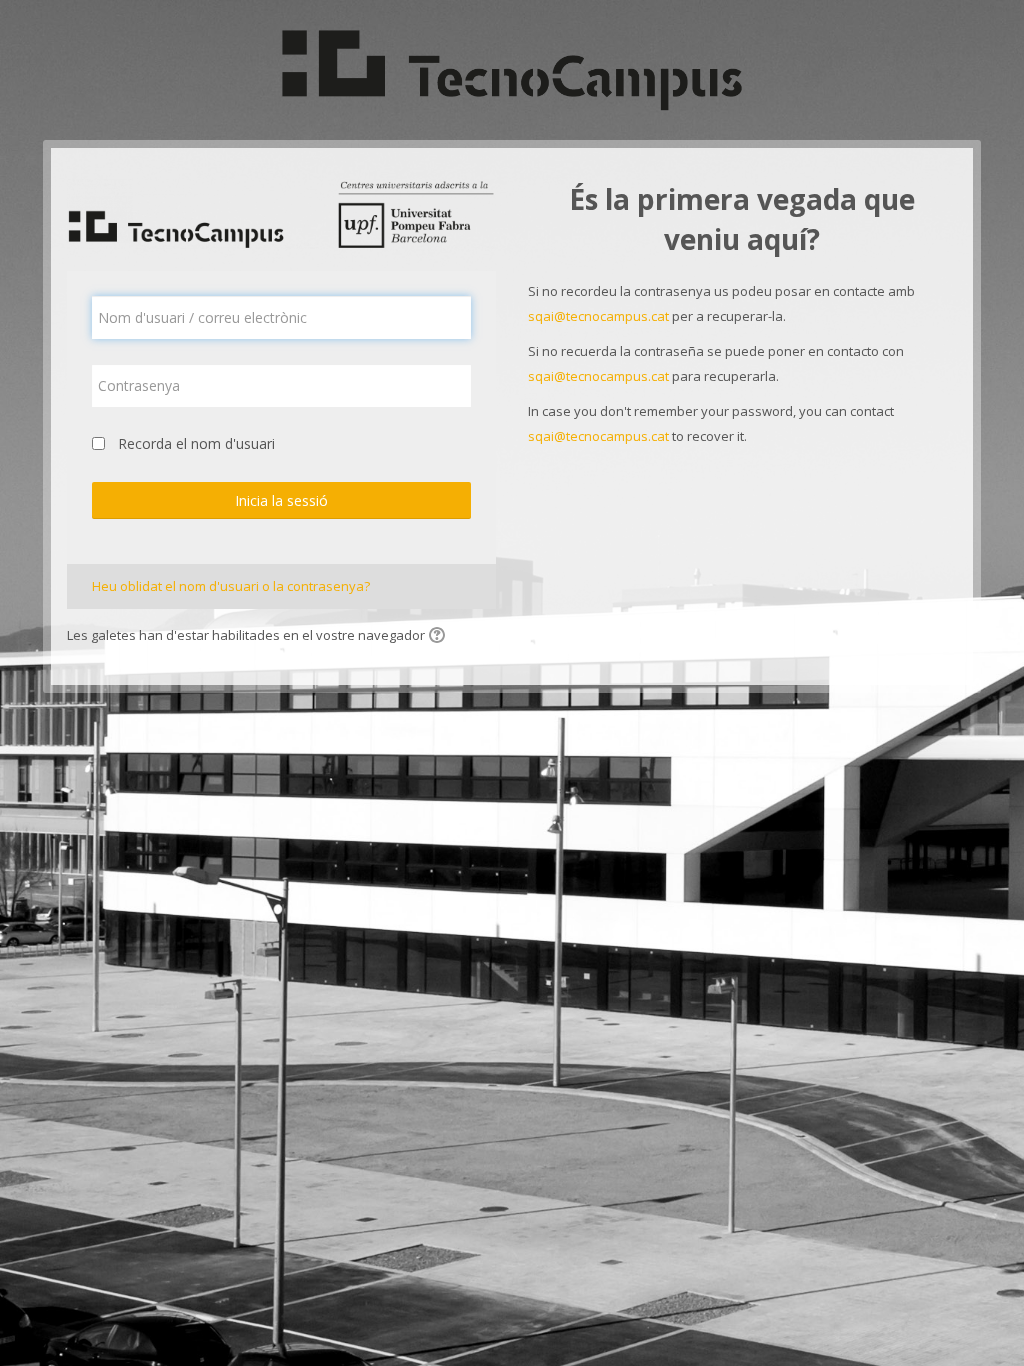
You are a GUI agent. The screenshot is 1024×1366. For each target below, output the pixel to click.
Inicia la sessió (281, 500)
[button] (440, 637)
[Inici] (511, 68)
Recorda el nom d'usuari (196, 443)
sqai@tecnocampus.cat (598, 316)
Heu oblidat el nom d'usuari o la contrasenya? (231, 586)
